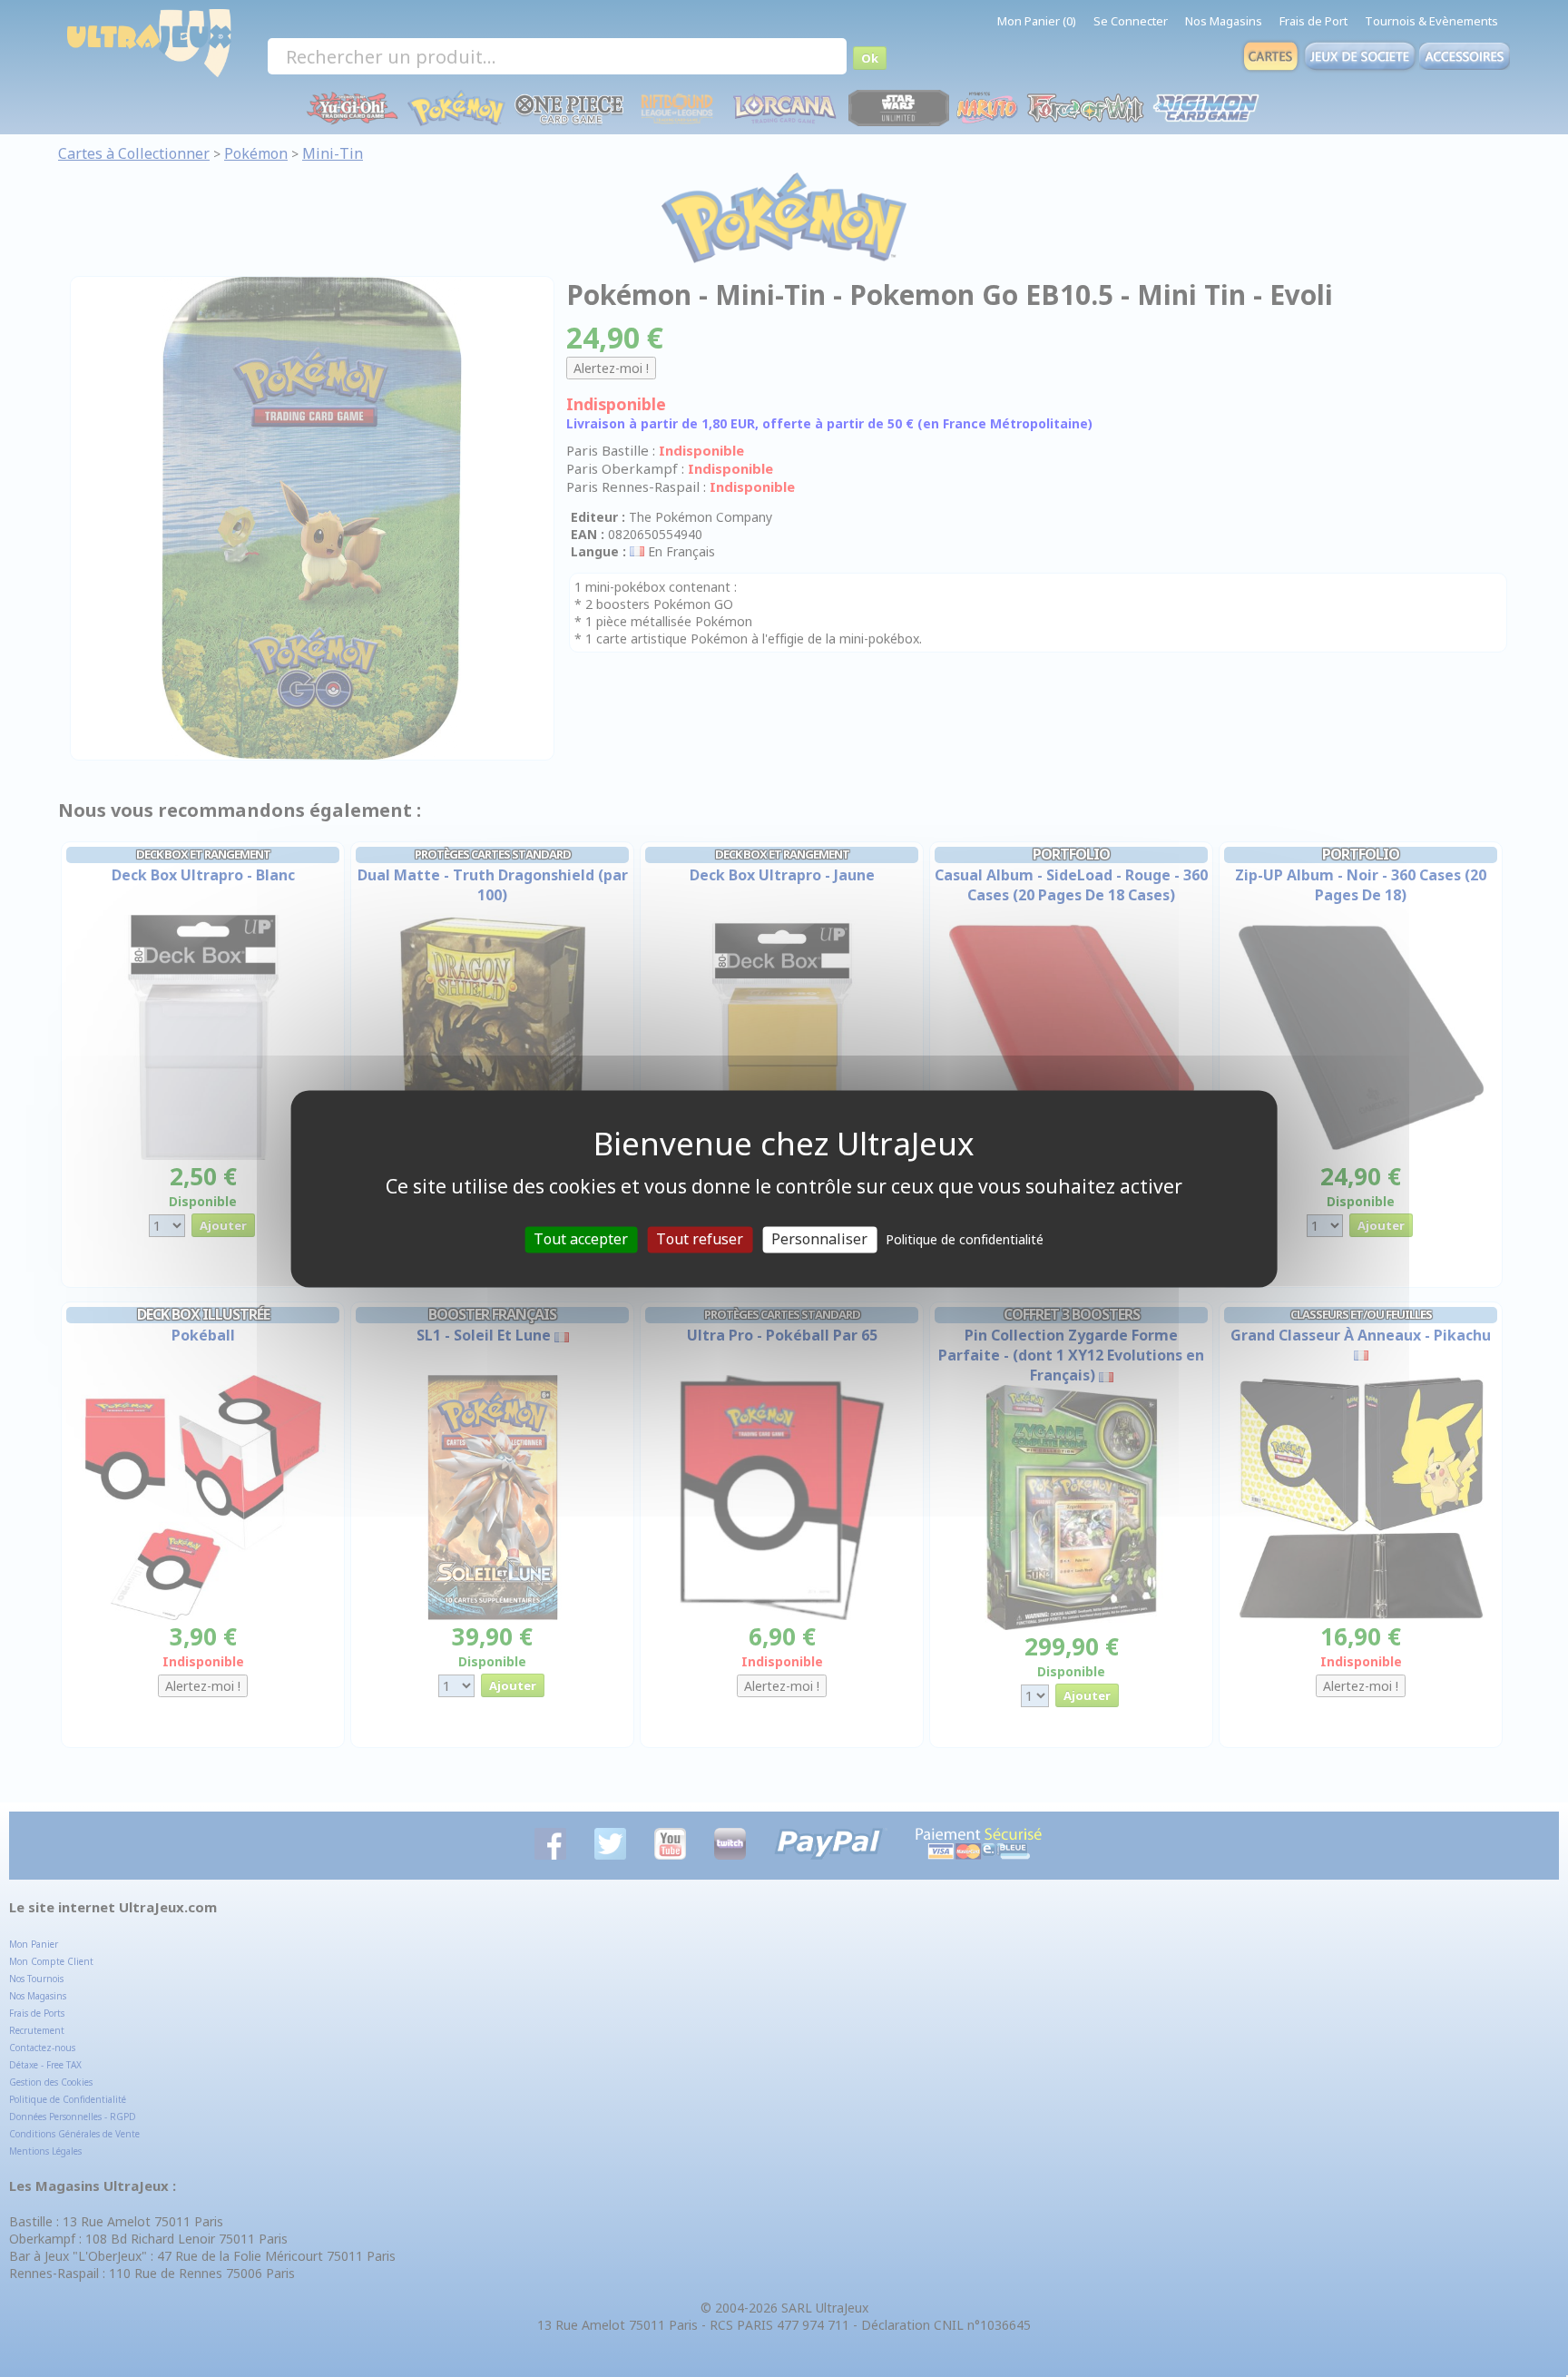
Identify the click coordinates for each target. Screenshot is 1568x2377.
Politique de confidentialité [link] (965, 1239)
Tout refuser (700, 1239)
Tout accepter (581, 1239)
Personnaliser (819, 1239)
